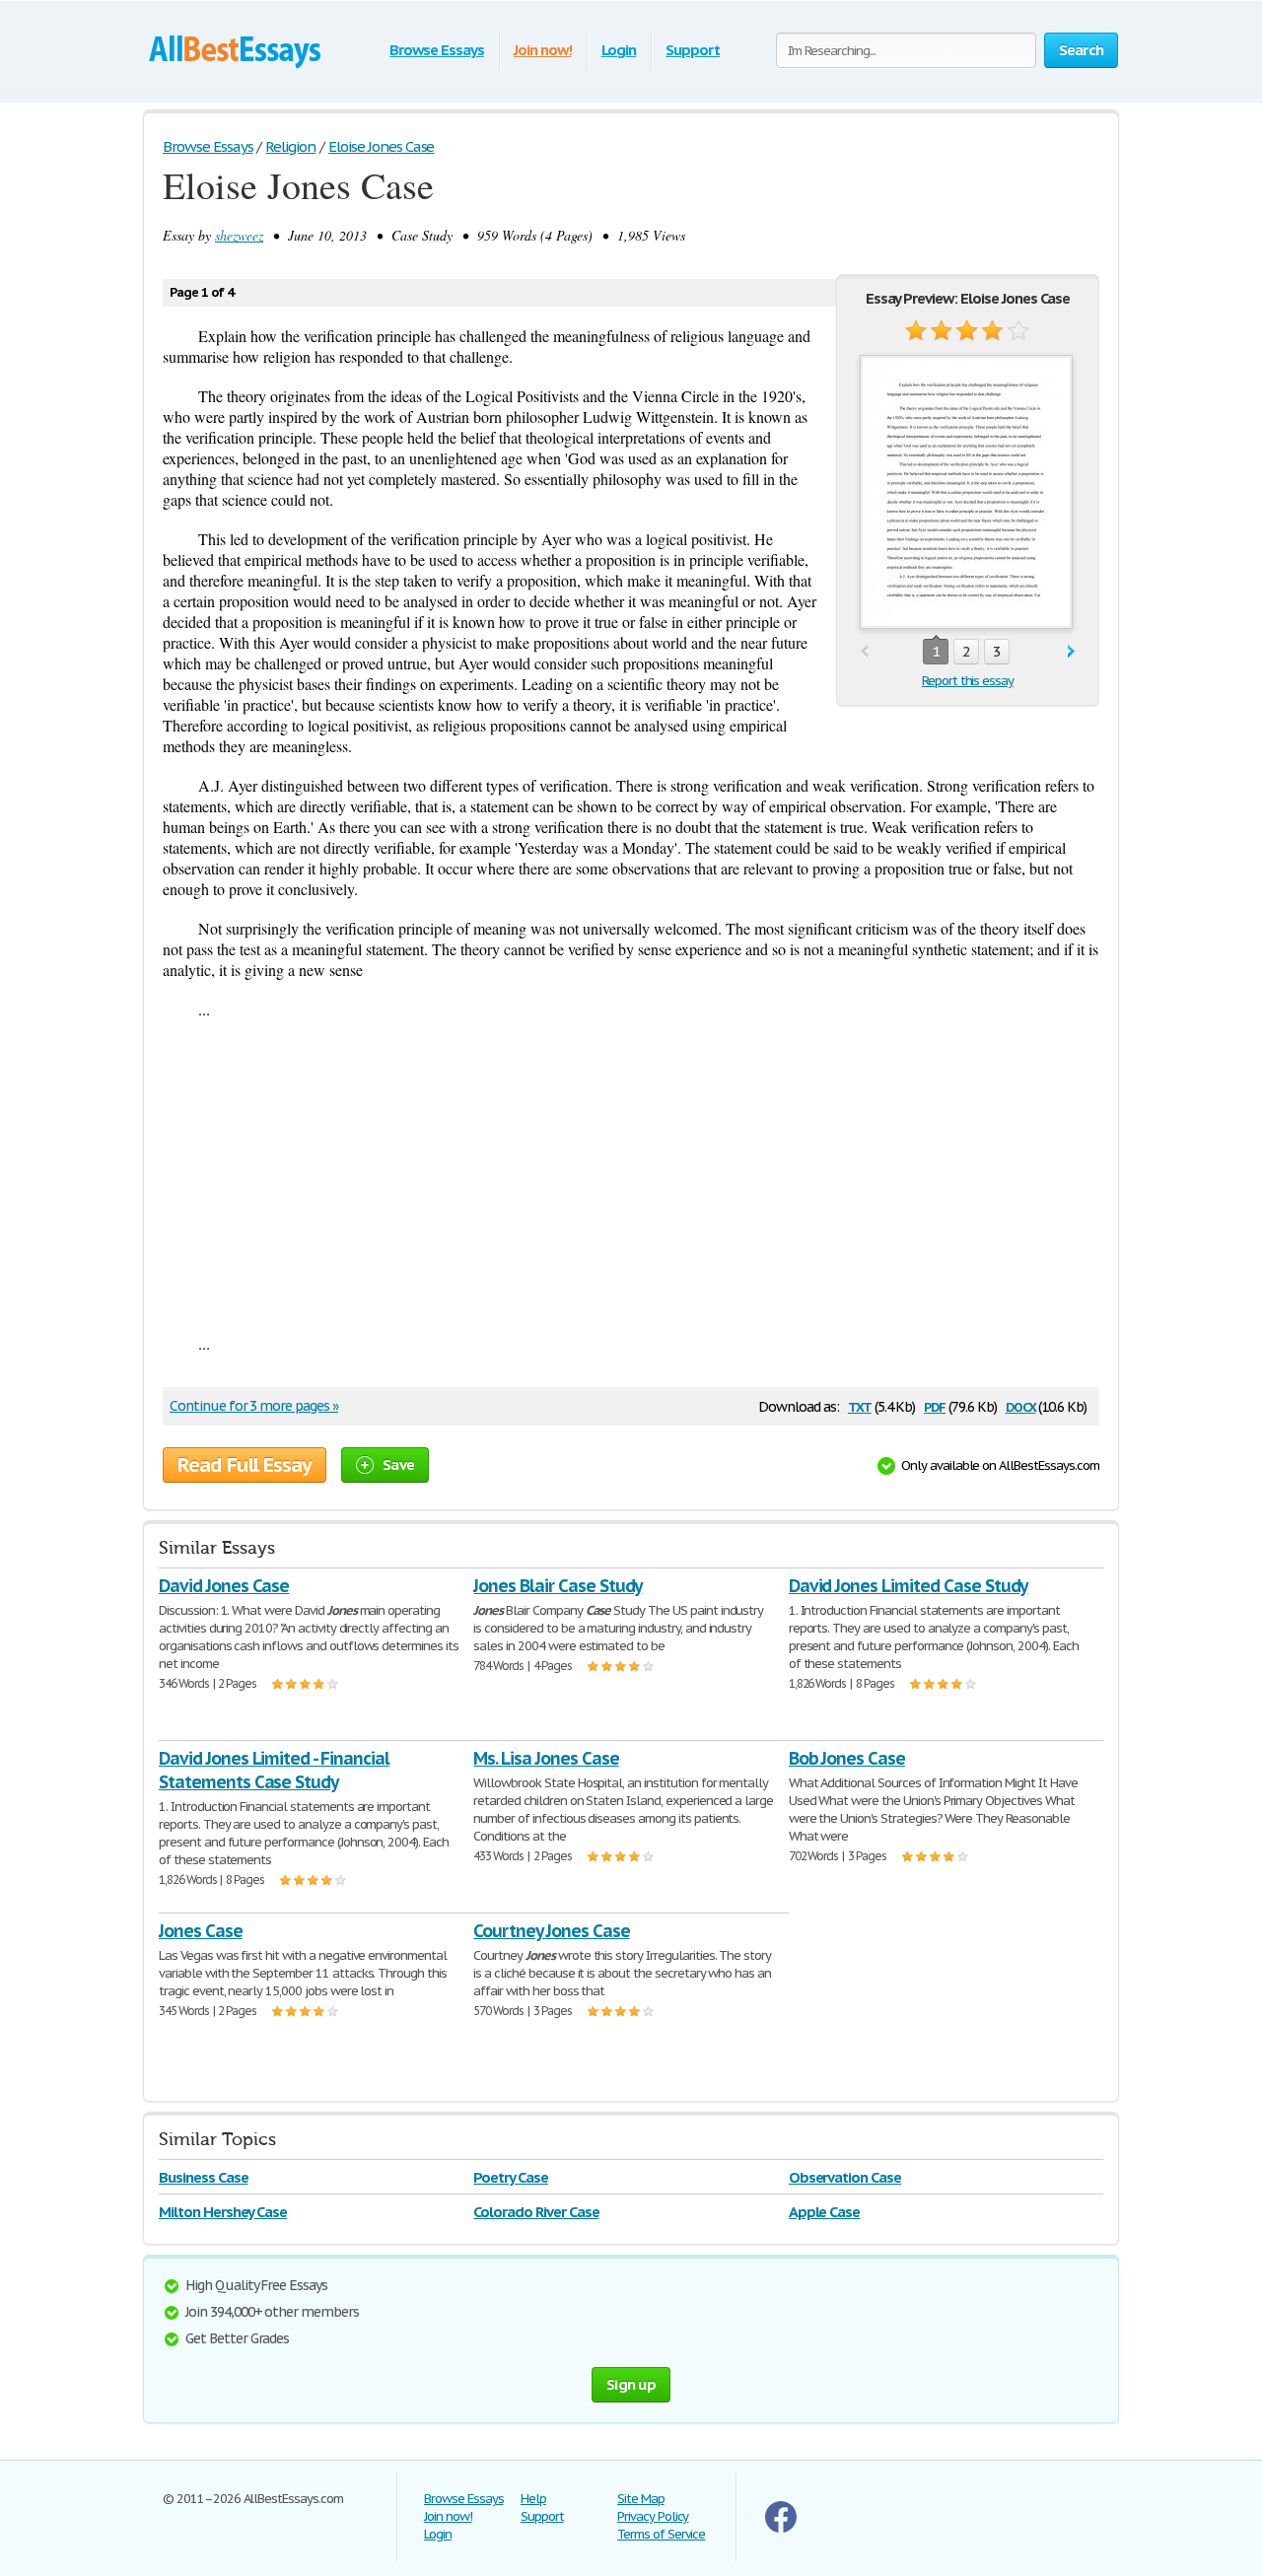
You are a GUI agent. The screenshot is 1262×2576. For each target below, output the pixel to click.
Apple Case (825, 2212)
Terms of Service (661, 2534)
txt (860, 1405)
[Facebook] (781, 2528)
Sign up (631, 2384)
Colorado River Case (536, 2212)
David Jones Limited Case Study (909, 1586)
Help (533, 2499)
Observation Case (845, 2177)
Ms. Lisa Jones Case (546, 1758)
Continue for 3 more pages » (254, 1406)
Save (398, 1464)
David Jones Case (224, 1586)
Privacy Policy (653, 2516)
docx (1021, 1405)
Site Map (641, 2499)
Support (693, 50)
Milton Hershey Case (223, 2212)
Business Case (203, 2177)
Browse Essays (436, 50)
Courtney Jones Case (551, 1931)
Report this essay (968, 681)
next (1071, 652)
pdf (935, 1405)
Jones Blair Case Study (558, 1586)
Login (619, 50)
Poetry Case (511, 2177)
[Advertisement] (631, 1176)
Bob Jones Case (847, 1758)
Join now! (543, 50)
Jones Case (201, 1931)
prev (864, 652)
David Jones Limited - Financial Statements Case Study (274, 1770)
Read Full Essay (245, 1465)
